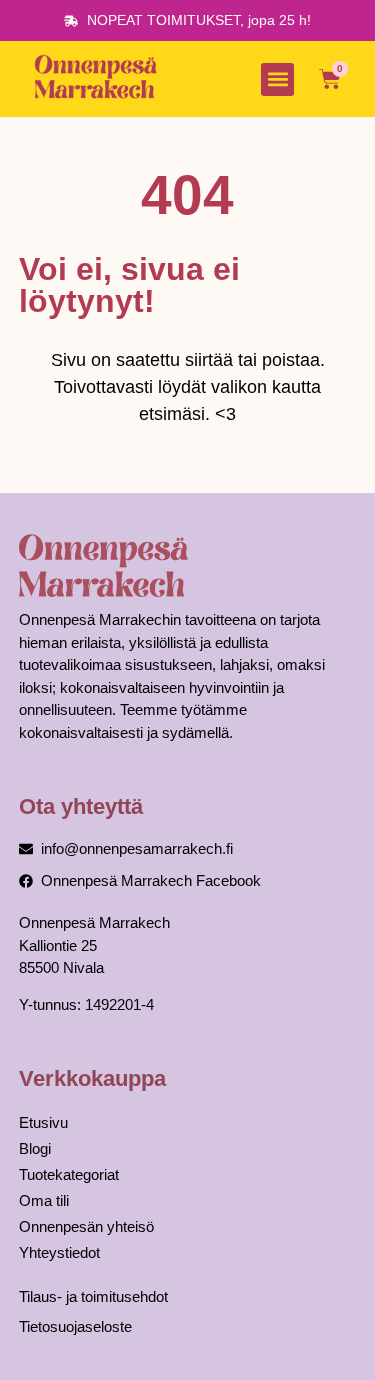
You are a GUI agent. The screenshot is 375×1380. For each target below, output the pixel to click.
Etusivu (43, 1122)
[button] (277, 79)
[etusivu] (99, 79)
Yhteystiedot (59, 1252)
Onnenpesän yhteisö (86, 1226)
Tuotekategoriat (69, 1174)
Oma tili (44, 1200)
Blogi (35, 1148)
